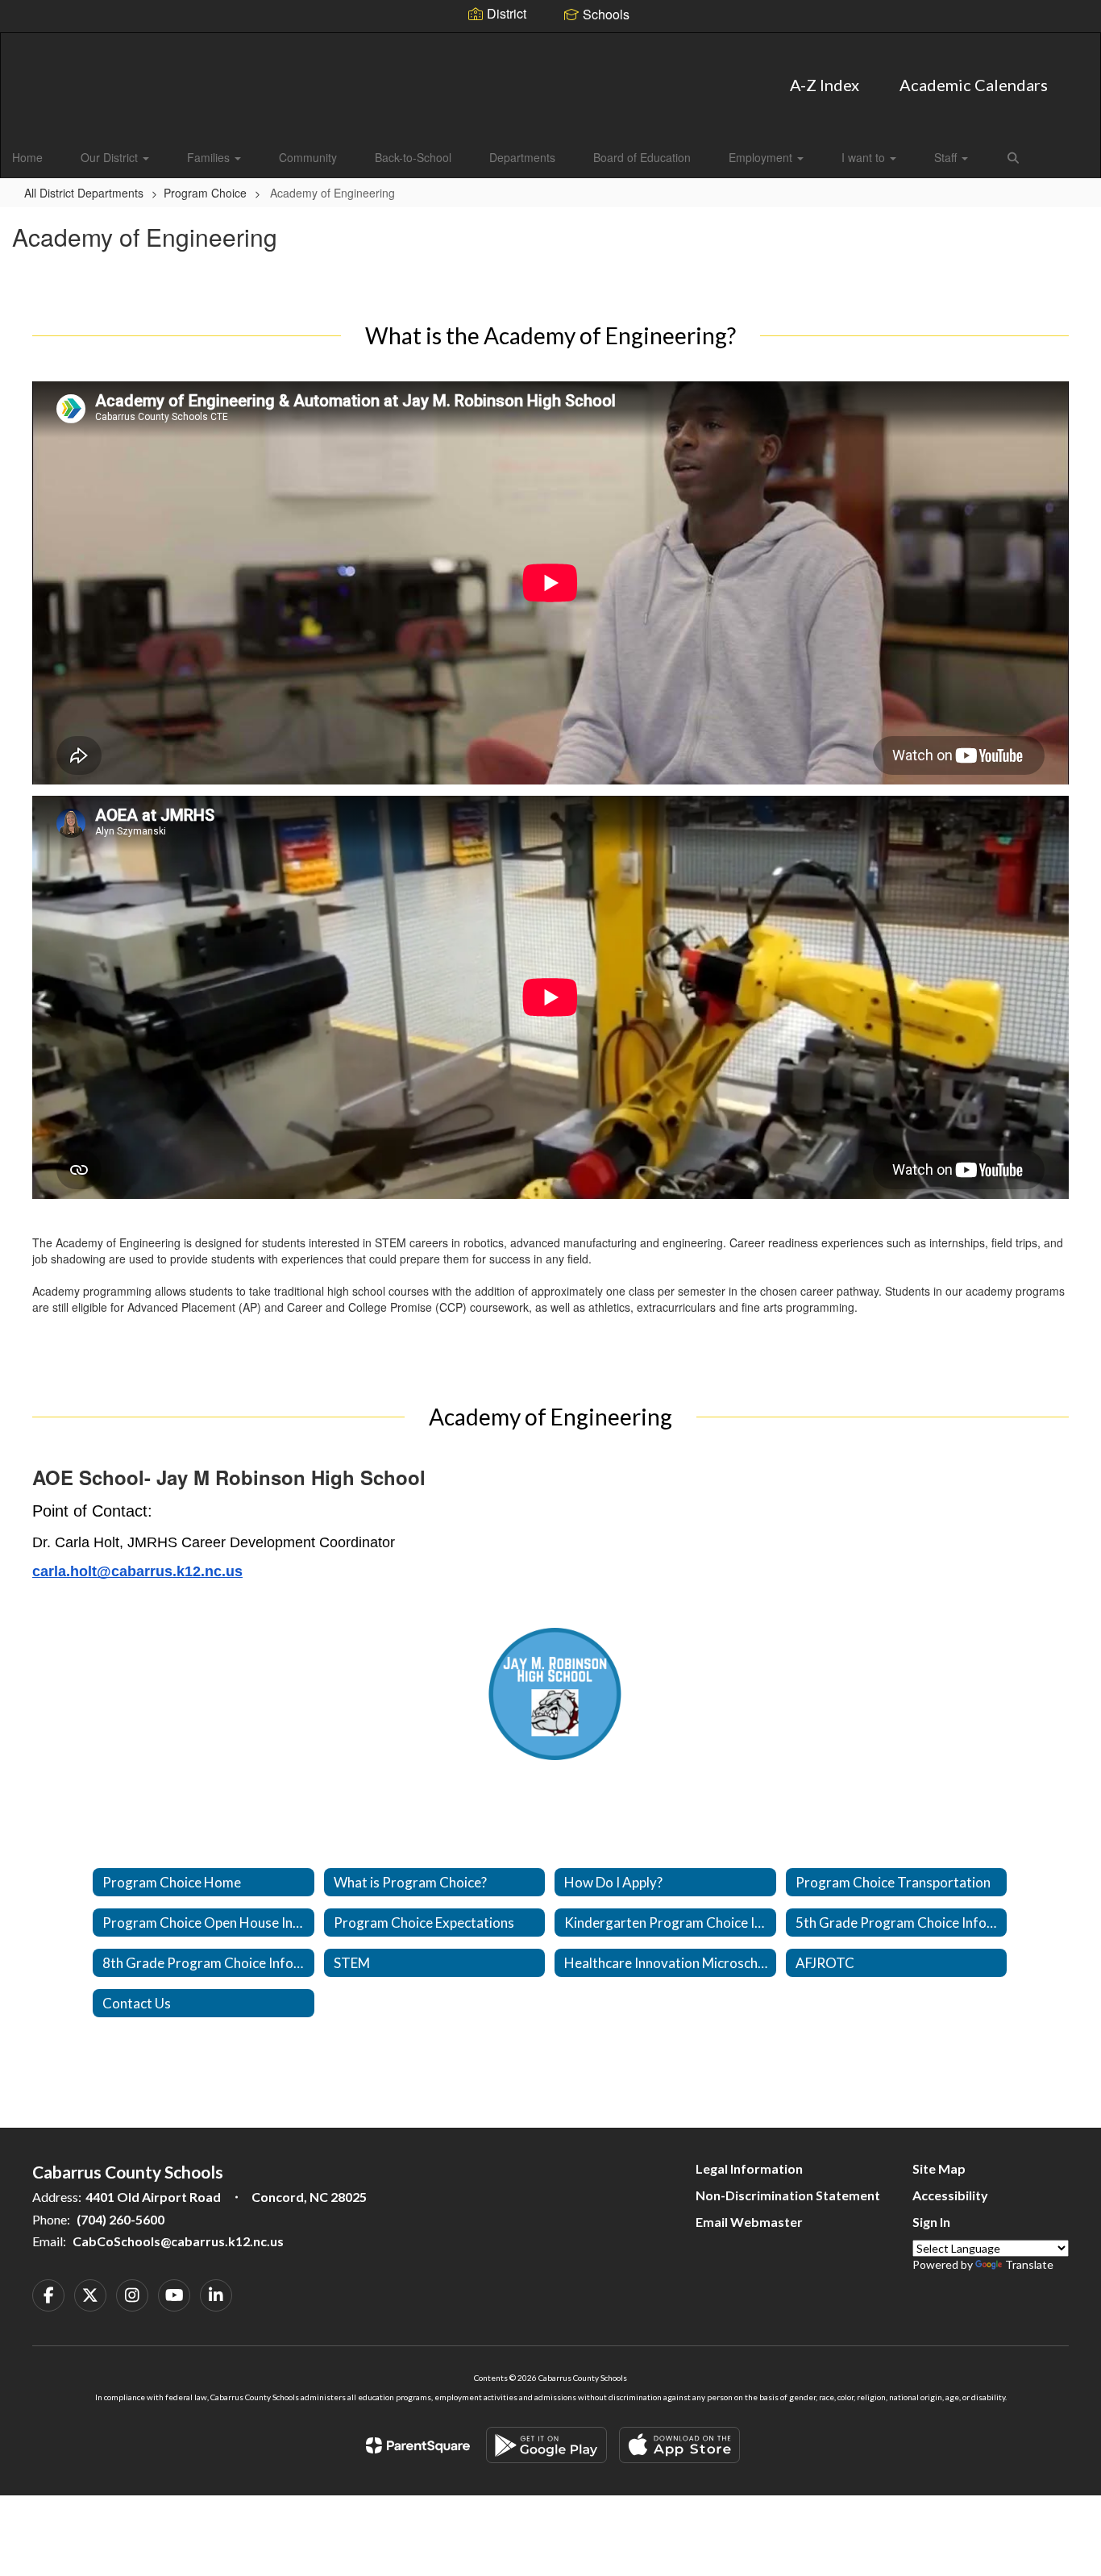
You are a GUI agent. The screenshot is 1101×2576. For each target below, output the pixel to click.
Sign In (931, 2222)
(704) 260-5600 (120, 2219)
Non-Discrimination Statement (788, 2195)
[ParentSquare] (418, 2445)
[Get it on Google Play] (546, 2445)
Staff (947, 157)
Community (308, 157)
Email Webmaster (749, 2222)
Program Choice (205, 193)
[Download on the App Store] (679, 2445)
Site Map (939, 2168)
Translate (1029, 2264)
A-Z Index (825, 85)
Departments (522, 157)
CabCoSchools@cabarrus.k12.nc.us (178, 2241)
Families (210, 157)
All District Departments (84, 193)
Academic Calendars (974, 85)
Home (27, 157)
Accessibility (950, 2195)
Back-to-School (413, 157)
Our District (111, 157)
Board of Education (642, 157)
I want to (865, 157)
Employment (762, 157)
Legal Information (749, 2168)
